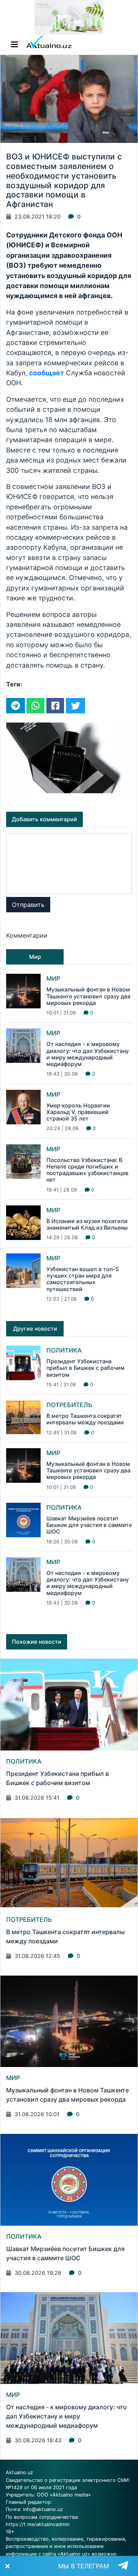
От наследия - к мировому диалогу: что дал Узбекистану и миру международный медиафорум (88, 1054)
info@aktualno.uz (43, 2509)
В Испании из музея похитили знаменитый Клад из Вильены (87, 1224)
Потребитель (69, 1405)
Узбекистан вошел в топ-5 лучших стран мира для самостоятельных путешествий (83, 1279)
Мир (53, 978)
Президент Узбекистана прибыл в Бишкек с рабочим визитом (85, 1368)
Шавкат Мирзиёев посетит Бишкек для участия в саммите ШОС (89, 1525)
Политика (64, 1350)
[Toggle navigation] (15, 45)
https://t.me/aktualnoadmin (38, 2524)
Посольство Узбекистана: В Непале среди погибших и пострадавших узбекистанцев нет (87, 1170)
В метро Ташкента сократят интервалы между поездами (85, 1419)
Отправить (28, 905)
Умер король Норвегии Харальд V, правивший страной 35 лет (78, 1112)
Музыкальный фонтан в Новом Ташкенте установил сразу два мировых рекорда (88, 996)
